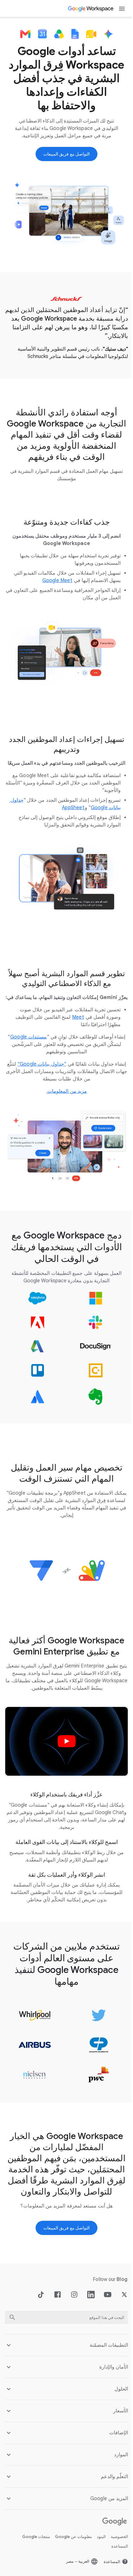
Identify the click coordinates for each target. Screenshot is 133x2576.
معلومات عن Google (69, 2528)
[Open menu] (122, 9)
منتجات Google (32, 2528)
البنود (97, 2528)
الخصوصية (115, 2528)
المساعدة (115, 2537)
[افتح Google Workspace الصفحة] (91, 9)
